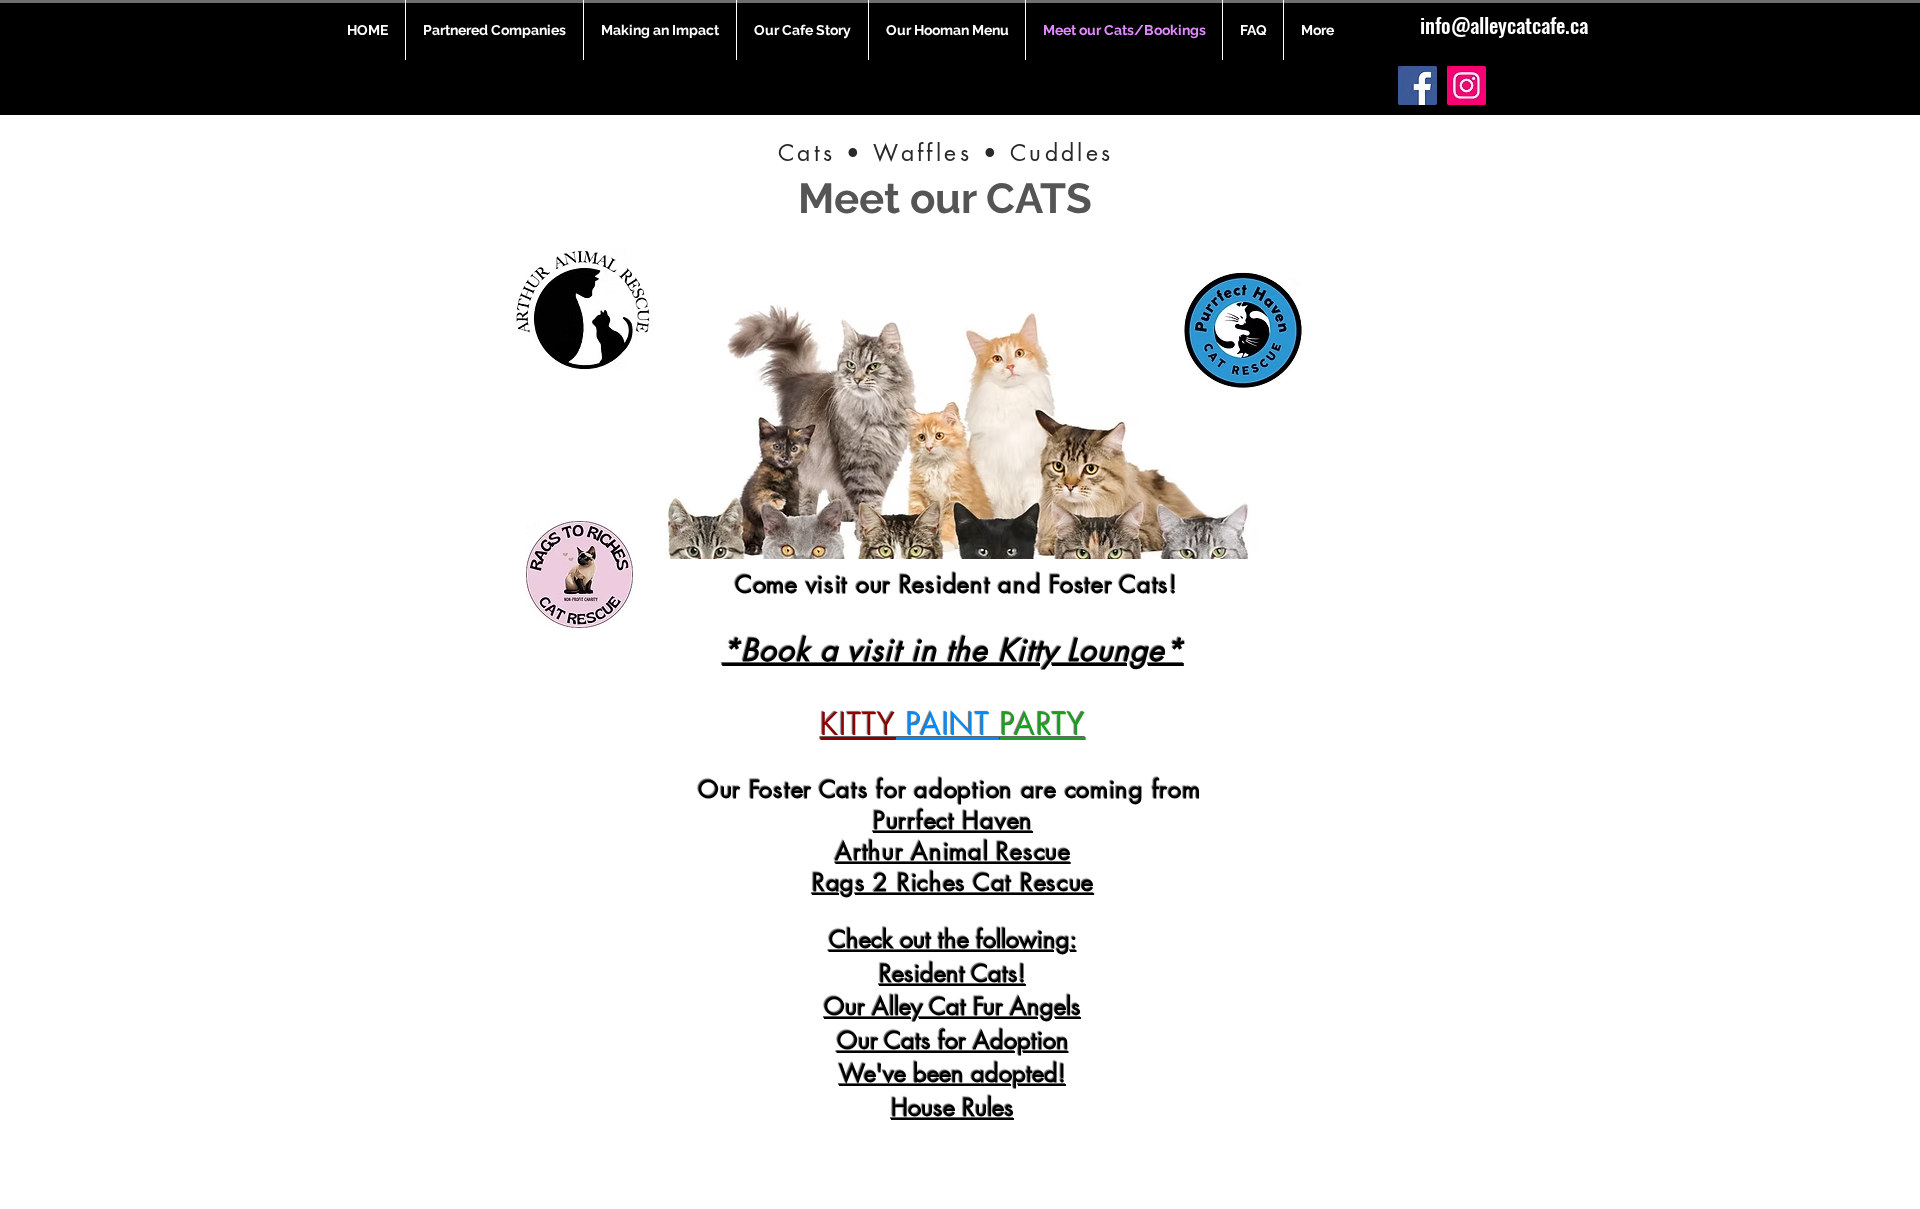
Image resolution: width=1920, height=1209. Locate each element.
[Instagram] (1466, 85)
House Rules (952, 1107)
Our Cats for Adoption (953, 1040)
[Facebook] (1417, 85)
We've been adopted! (952, 1073)
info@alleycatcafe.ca (1504, 24)
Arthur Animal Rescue (952, 851)
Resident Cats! (952, 973)
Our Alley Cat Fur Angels (952, 1006)
